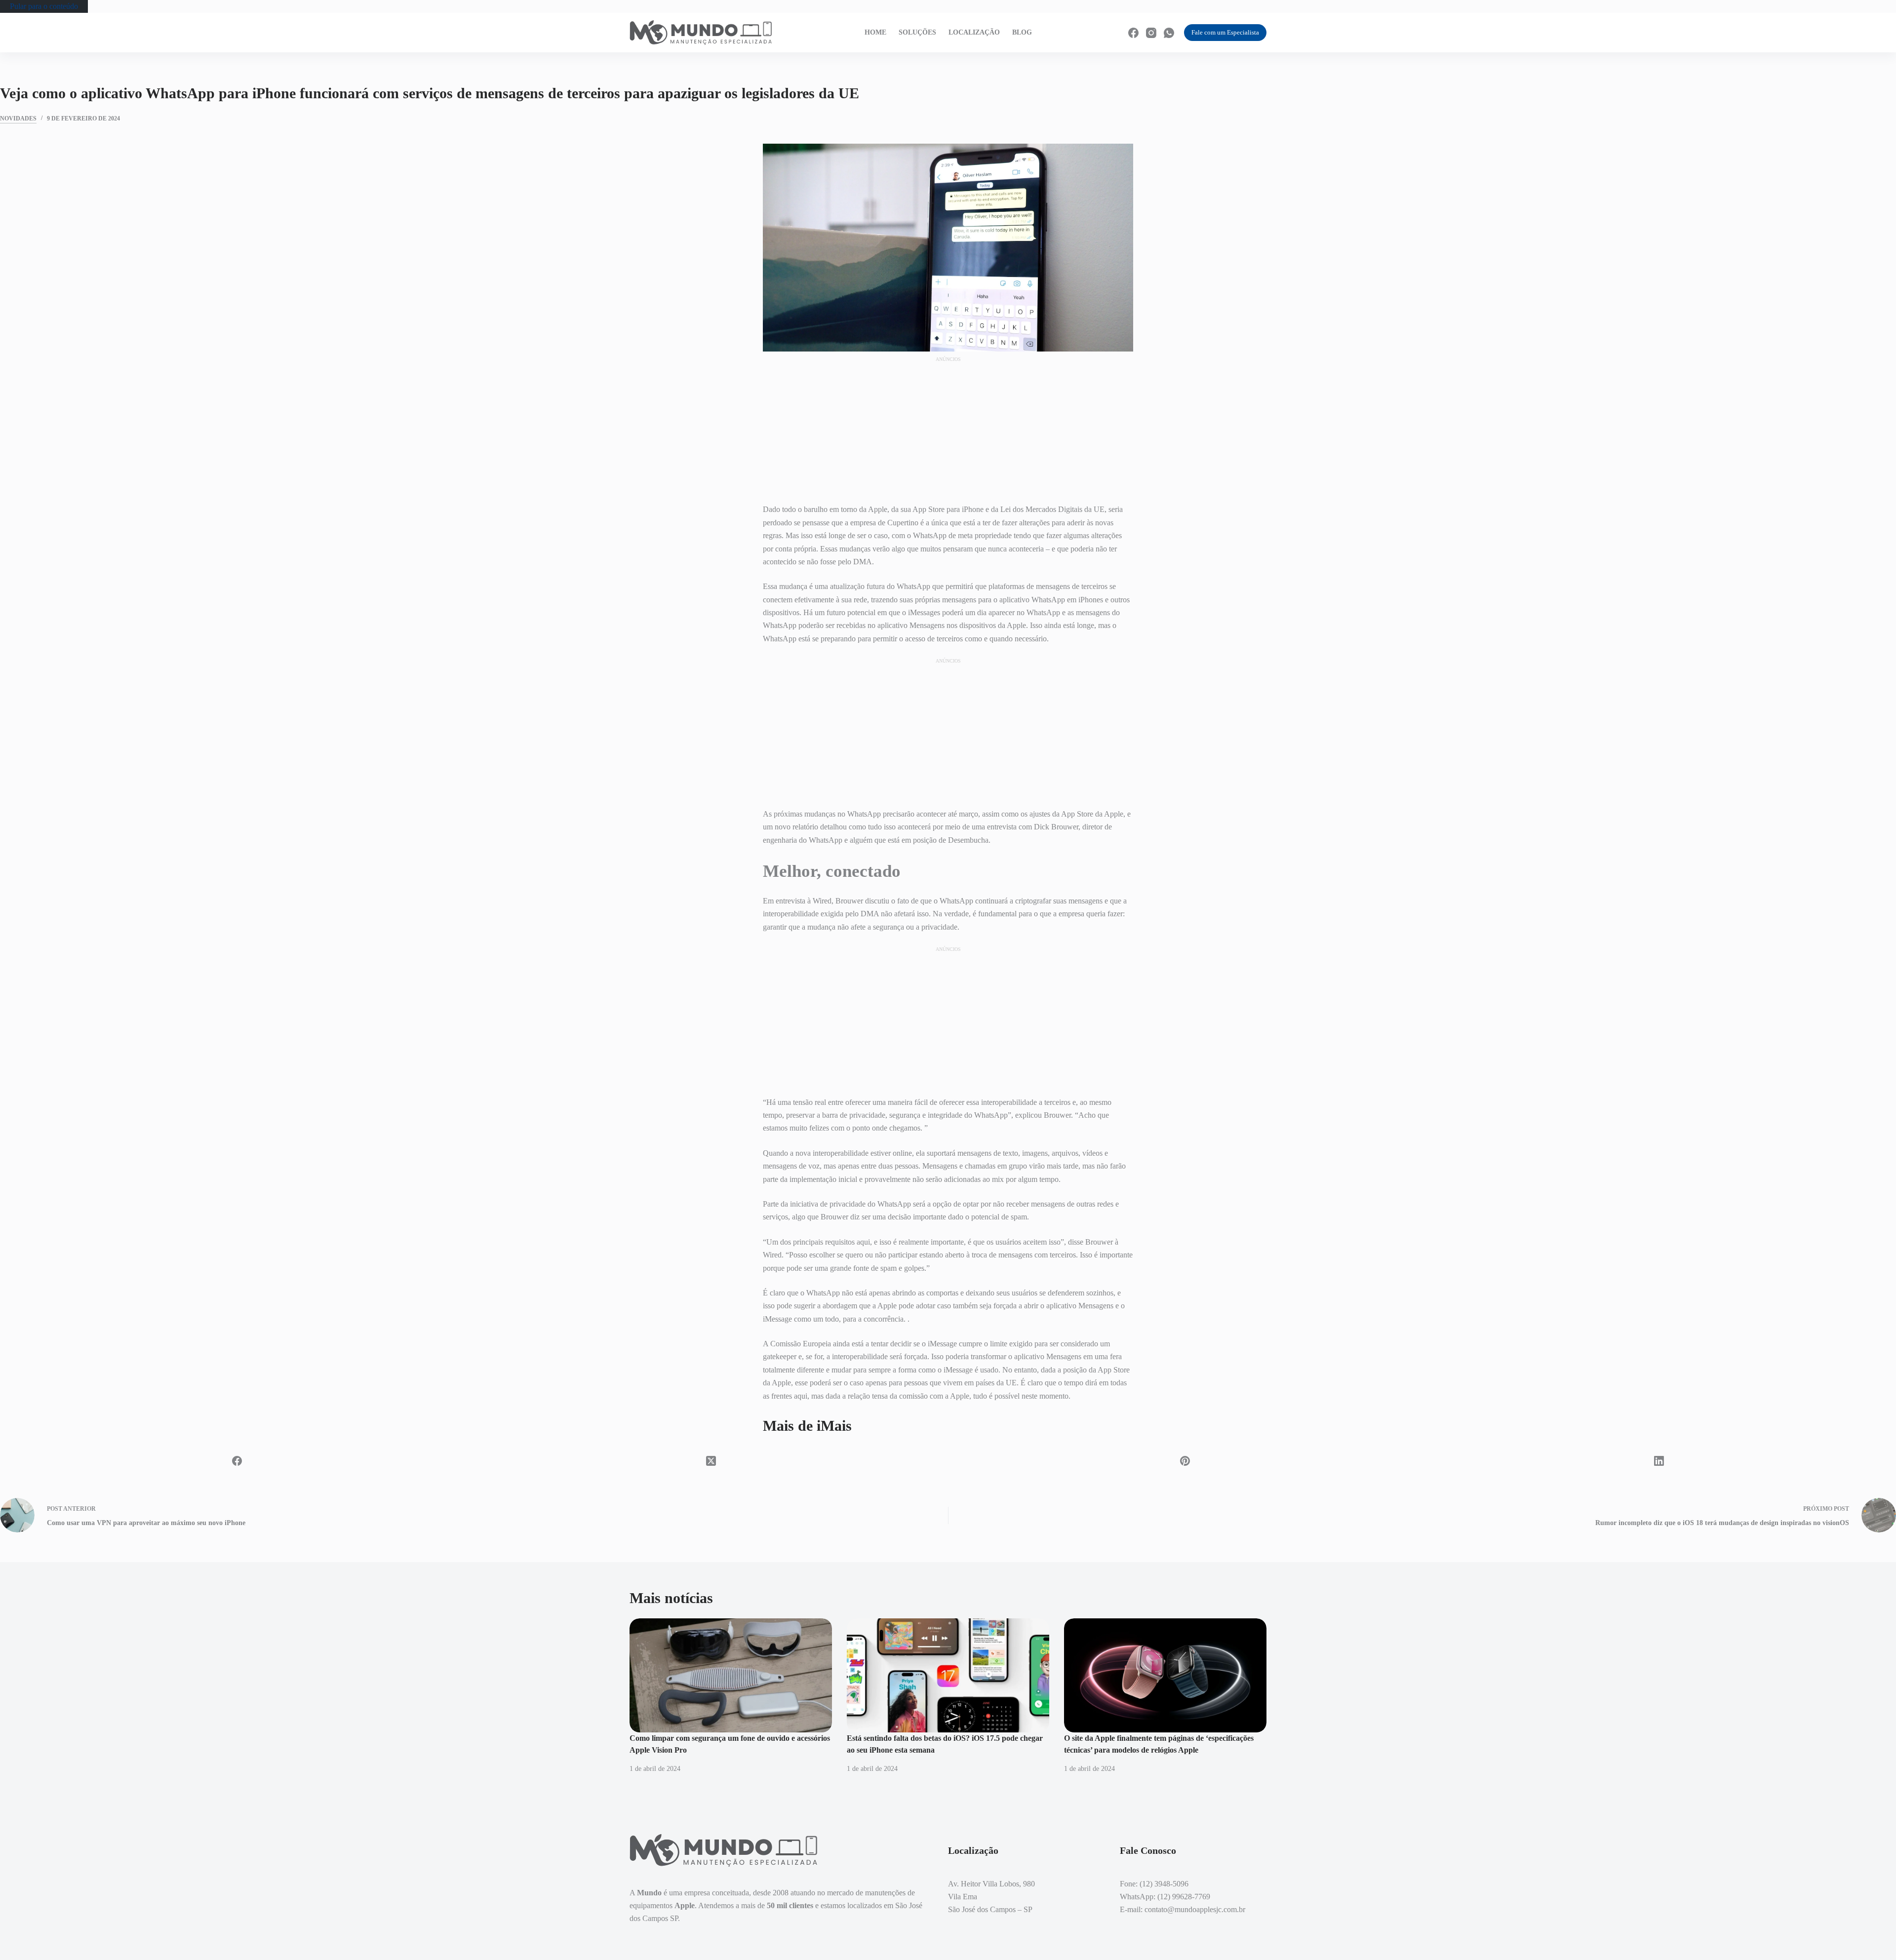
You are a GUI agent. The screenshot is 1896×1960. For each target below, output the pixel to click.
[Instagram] (1151, 33)
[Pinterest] (1185, 1461)
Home (875, 32)
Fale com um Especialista (1225, 32)
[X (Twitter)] (711, 1461)
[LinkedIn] (1659, 1461)
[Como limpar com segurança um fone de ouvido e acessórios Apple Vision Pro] (731, 1675)
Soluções (917, 32)
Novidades (18, 118)
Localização (974, 32)
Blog (1022, 32)
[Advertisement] (948, 426)
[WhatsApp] (1169, 33)
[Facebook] (1133, 33)
